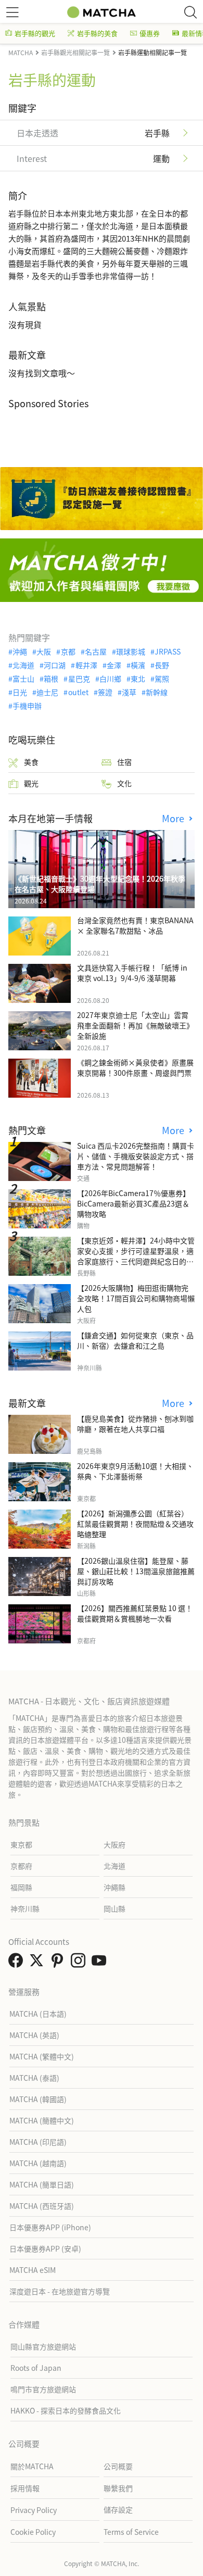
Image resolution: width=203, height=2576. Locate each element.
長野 (162, 665)
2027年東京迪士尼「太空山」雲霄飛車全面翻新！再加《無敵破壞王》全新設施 (135, 1025)
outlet (78, 692)
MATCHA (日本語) (38, 2014)
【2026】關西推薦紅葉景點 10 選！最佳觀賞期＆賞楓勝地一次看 (135, 1613)
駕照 (162, 678)
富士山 (23, 678)
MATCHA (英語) (34, 2035)
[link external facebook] (18, 1963)
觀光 (31, 783)
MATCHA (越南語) (38, 2163)
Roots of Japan (36, 2368)
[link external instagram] (80, 1963)
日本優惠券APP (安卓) (45, 2248)
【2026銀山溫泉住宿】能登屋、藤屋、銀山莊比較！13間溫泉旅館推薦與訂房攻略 (136, 1571)
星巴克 (79, 678)
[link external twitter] (39, 1963)
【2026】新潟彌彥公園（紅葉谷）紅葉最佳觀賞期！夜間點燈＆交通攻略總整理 (135, 1524)
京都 (68, 651)
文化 (124, 783)
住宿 (124, 762)
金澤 (114, 665)
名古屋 (96, 651)
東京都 (21, 1844)
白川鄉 (110, 678)
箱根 (51, 678)
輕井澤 (86, 665)
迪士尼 (47, 692)
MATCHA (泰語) (34, 2078)
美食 (31, 762)
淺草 (129, 692)
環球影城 (131, 651)
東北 (138, 678)
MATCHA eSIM (33, 2270)
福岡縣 (21, 1887)
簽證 (105, 692)
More (174, 818)
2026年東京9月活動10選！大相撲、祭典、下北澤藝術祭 (135, 1471)
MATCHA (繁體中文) (42, 2056)
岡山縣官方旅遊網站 (43, 2346)
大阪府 (115, 1844)
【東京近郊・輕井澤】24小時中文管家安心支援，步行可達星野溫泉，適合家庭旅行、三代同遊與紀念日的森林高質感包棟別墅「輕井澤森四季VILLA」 (136, 1261)
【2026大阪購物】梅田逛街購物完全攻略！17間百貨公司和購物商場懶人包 (136, 1298)
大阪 (44, 651)
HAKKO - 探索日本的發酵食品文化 (66, 2410)
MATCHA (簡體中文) (42, 2120)
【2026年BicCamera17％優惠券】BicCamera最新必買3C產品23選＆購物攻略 (134, 1203)
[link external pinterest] (59, 1963)
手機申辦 (27, 706)
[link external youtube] (101, 1963)
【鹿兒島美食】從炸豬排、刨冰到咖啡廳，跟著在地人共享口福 (135, 1424)
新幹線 (157, 692)
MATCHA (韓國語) (38, 2099)
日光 (20, 692)
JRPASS (168, 651)
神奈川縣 (25, 1908)
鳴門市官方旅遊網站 (43, 2389)
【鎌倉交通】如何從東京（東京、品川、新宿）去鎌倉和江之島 (135, 1340)
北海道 (23, 665)
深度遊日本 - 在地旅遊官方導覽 (60, 2291)
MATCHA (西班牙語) (42, 2206)
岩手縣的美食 (97, 33)
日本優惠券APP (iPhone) (50, 2227)
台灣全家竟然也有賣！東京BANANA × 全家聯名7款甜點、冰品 (135, 925)
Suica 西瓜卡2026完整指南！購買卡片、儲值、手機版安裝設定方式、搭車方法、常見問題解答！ (136, 1156)
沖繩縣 (115, 1887)
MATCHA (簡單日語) (42, 2184)
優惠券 (150, 33)
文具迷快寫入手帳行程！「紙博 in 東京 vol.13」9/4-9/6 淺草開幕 (132, 973)
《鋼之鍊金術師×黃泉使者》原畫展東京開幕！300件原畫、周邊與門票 (135, 1067)
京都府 (21, 1866)
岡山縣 (115, 1908)
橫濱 (138, 665)
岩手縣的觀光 (35, 33)
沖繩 (20, 651)
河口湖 (55, 665)
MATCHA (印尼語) (38, 2142)
